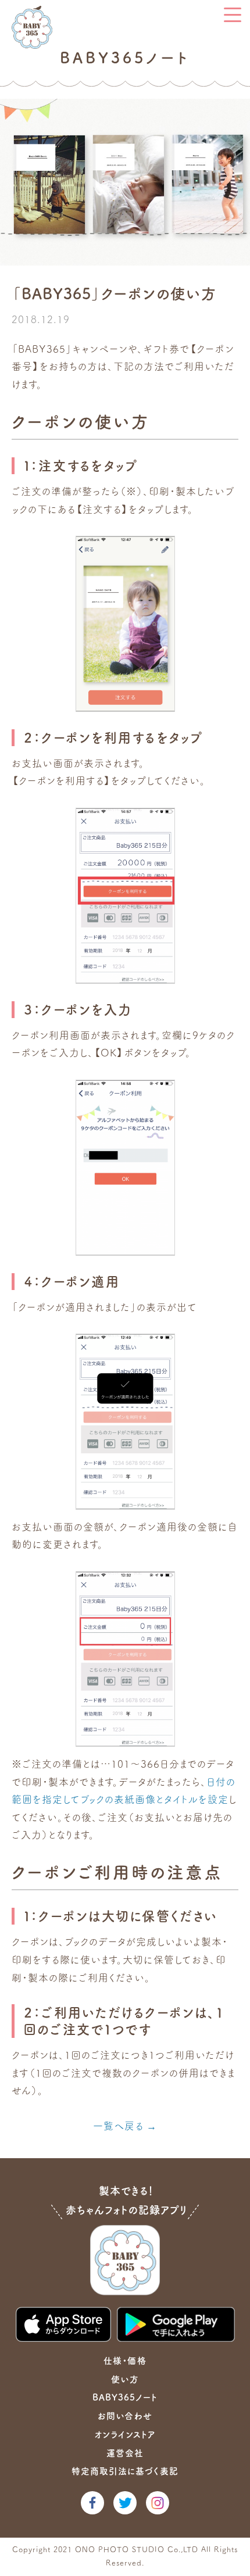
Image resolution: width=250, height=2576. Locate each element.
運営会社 (125, 2453)
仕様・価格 (125, 2361)
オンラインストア (125, 2435)
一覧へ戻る (118, 2126)
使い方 (125, 2379)
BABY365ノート (125, 2397)
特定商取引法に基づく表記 (125, 2471)
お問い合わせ (125, 2416)
